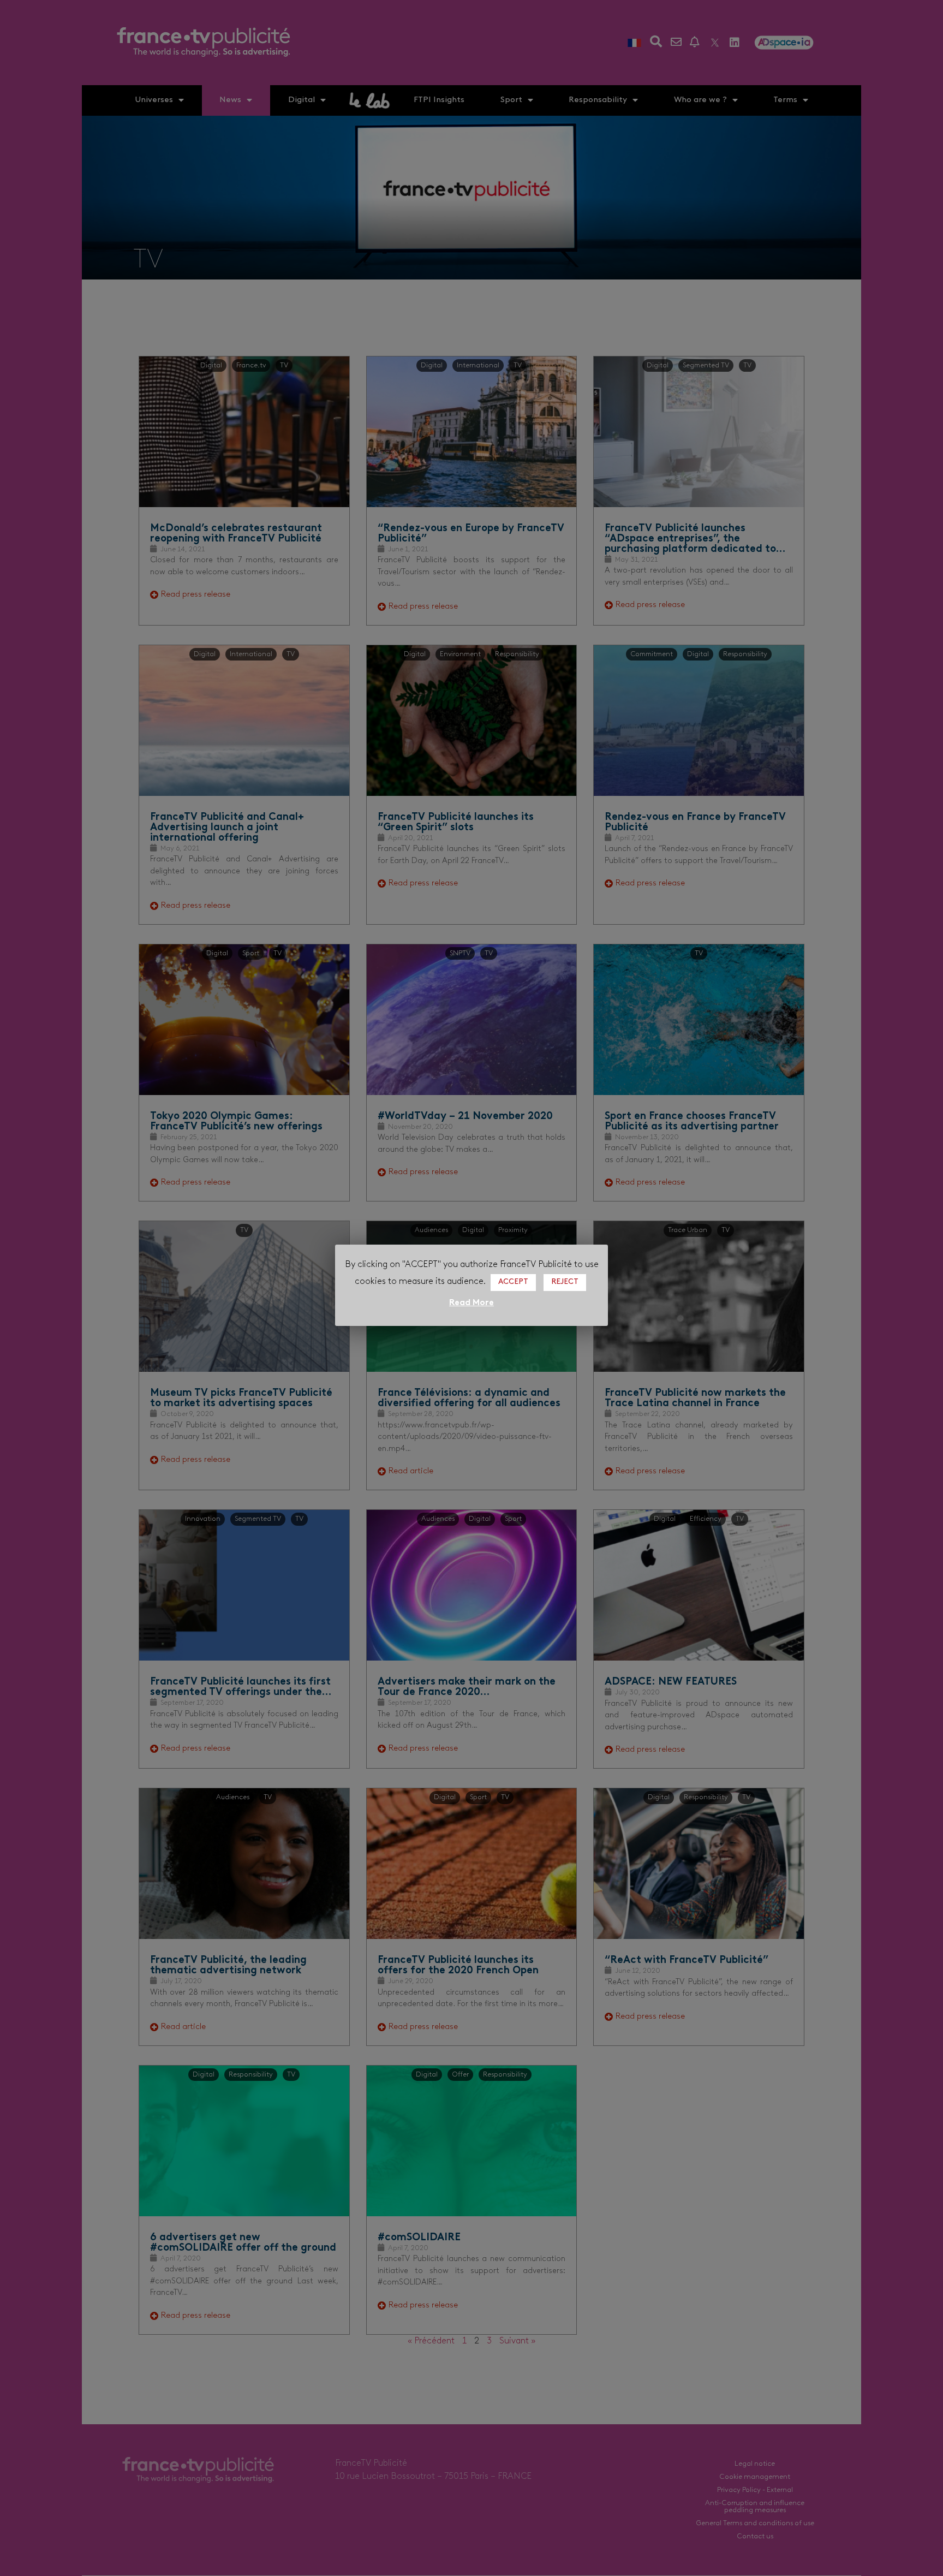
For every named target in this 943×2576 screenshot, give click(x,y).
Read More (471, 1303)
